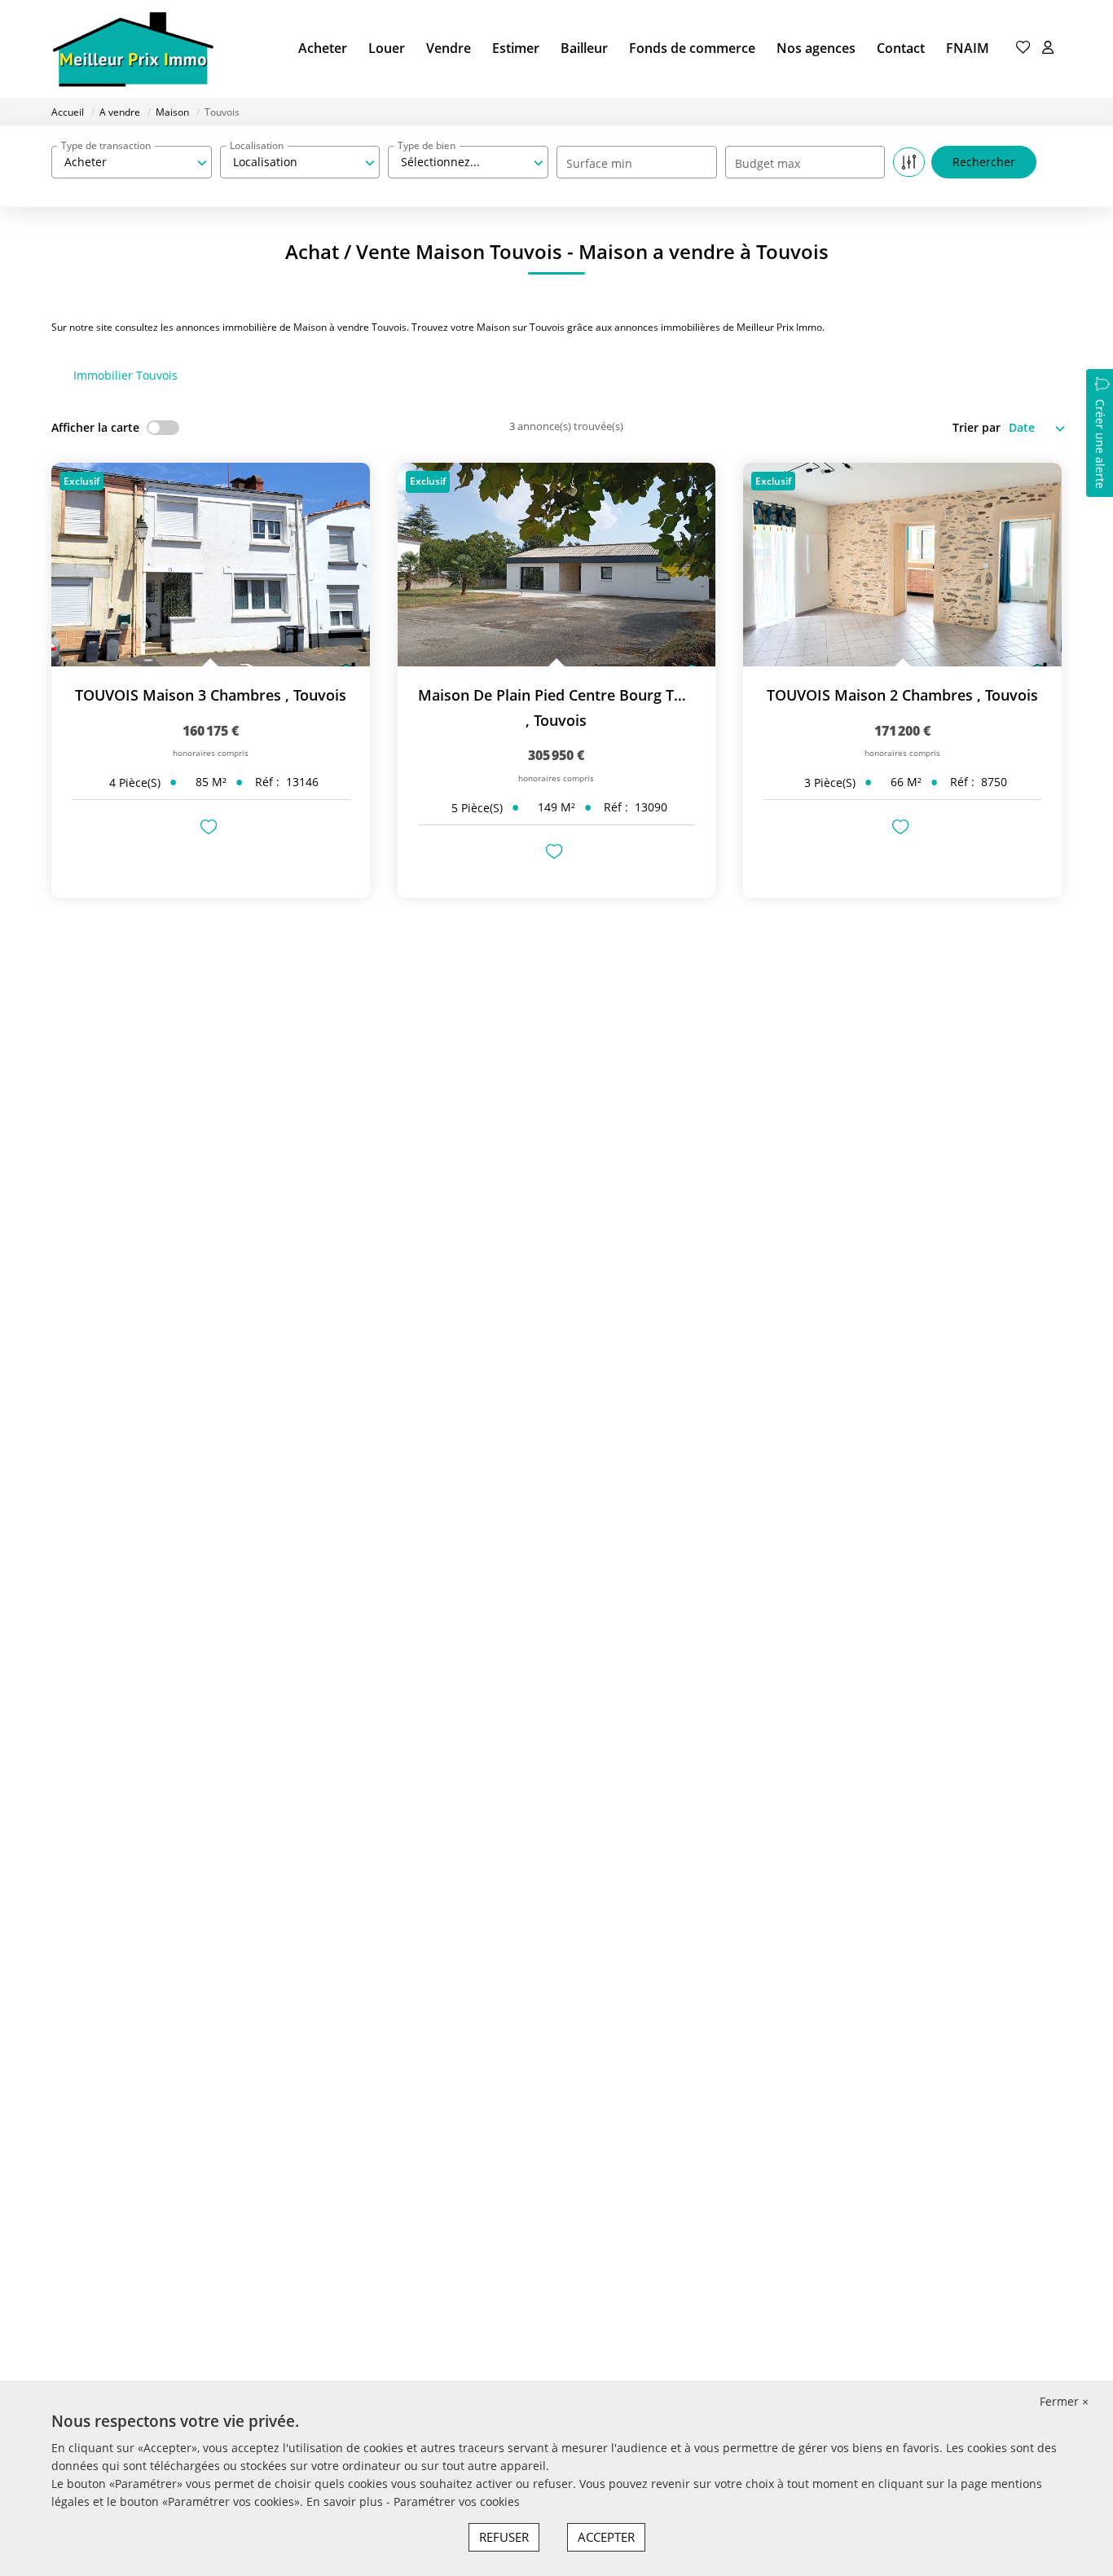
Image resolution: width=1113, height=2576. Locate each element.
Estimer (516, 48)
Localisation (257, 145)
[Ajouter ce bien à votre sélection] (211, 829)
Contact (901, 48)
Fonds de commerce (692, 48)
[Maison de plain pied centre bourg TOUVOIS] (557, 565)
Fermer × (1064, 2401)
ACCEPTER (606, 2537)
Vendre (449, 48)
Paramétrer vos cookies (457, 2501)
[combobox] (132, 162)
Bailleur (584, 48)
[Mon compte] (1048, 48)
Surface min (599, 163)
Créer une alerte (1100, 444)
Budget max (768, 163)
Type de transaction (106, 145)
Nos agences (816, 48)
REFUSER (504, 2537)
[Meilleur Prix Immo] (133, 49)
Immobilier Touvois (125, 375)
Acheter (323, 48)
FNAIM (968, 48)
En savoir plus (346, 2501)
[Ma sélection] (1023, 48)
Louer (387, 48)
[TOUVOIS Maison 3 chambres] (211, 565)
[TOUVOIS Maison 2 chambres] (902, 565)
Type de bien (427, 145)
